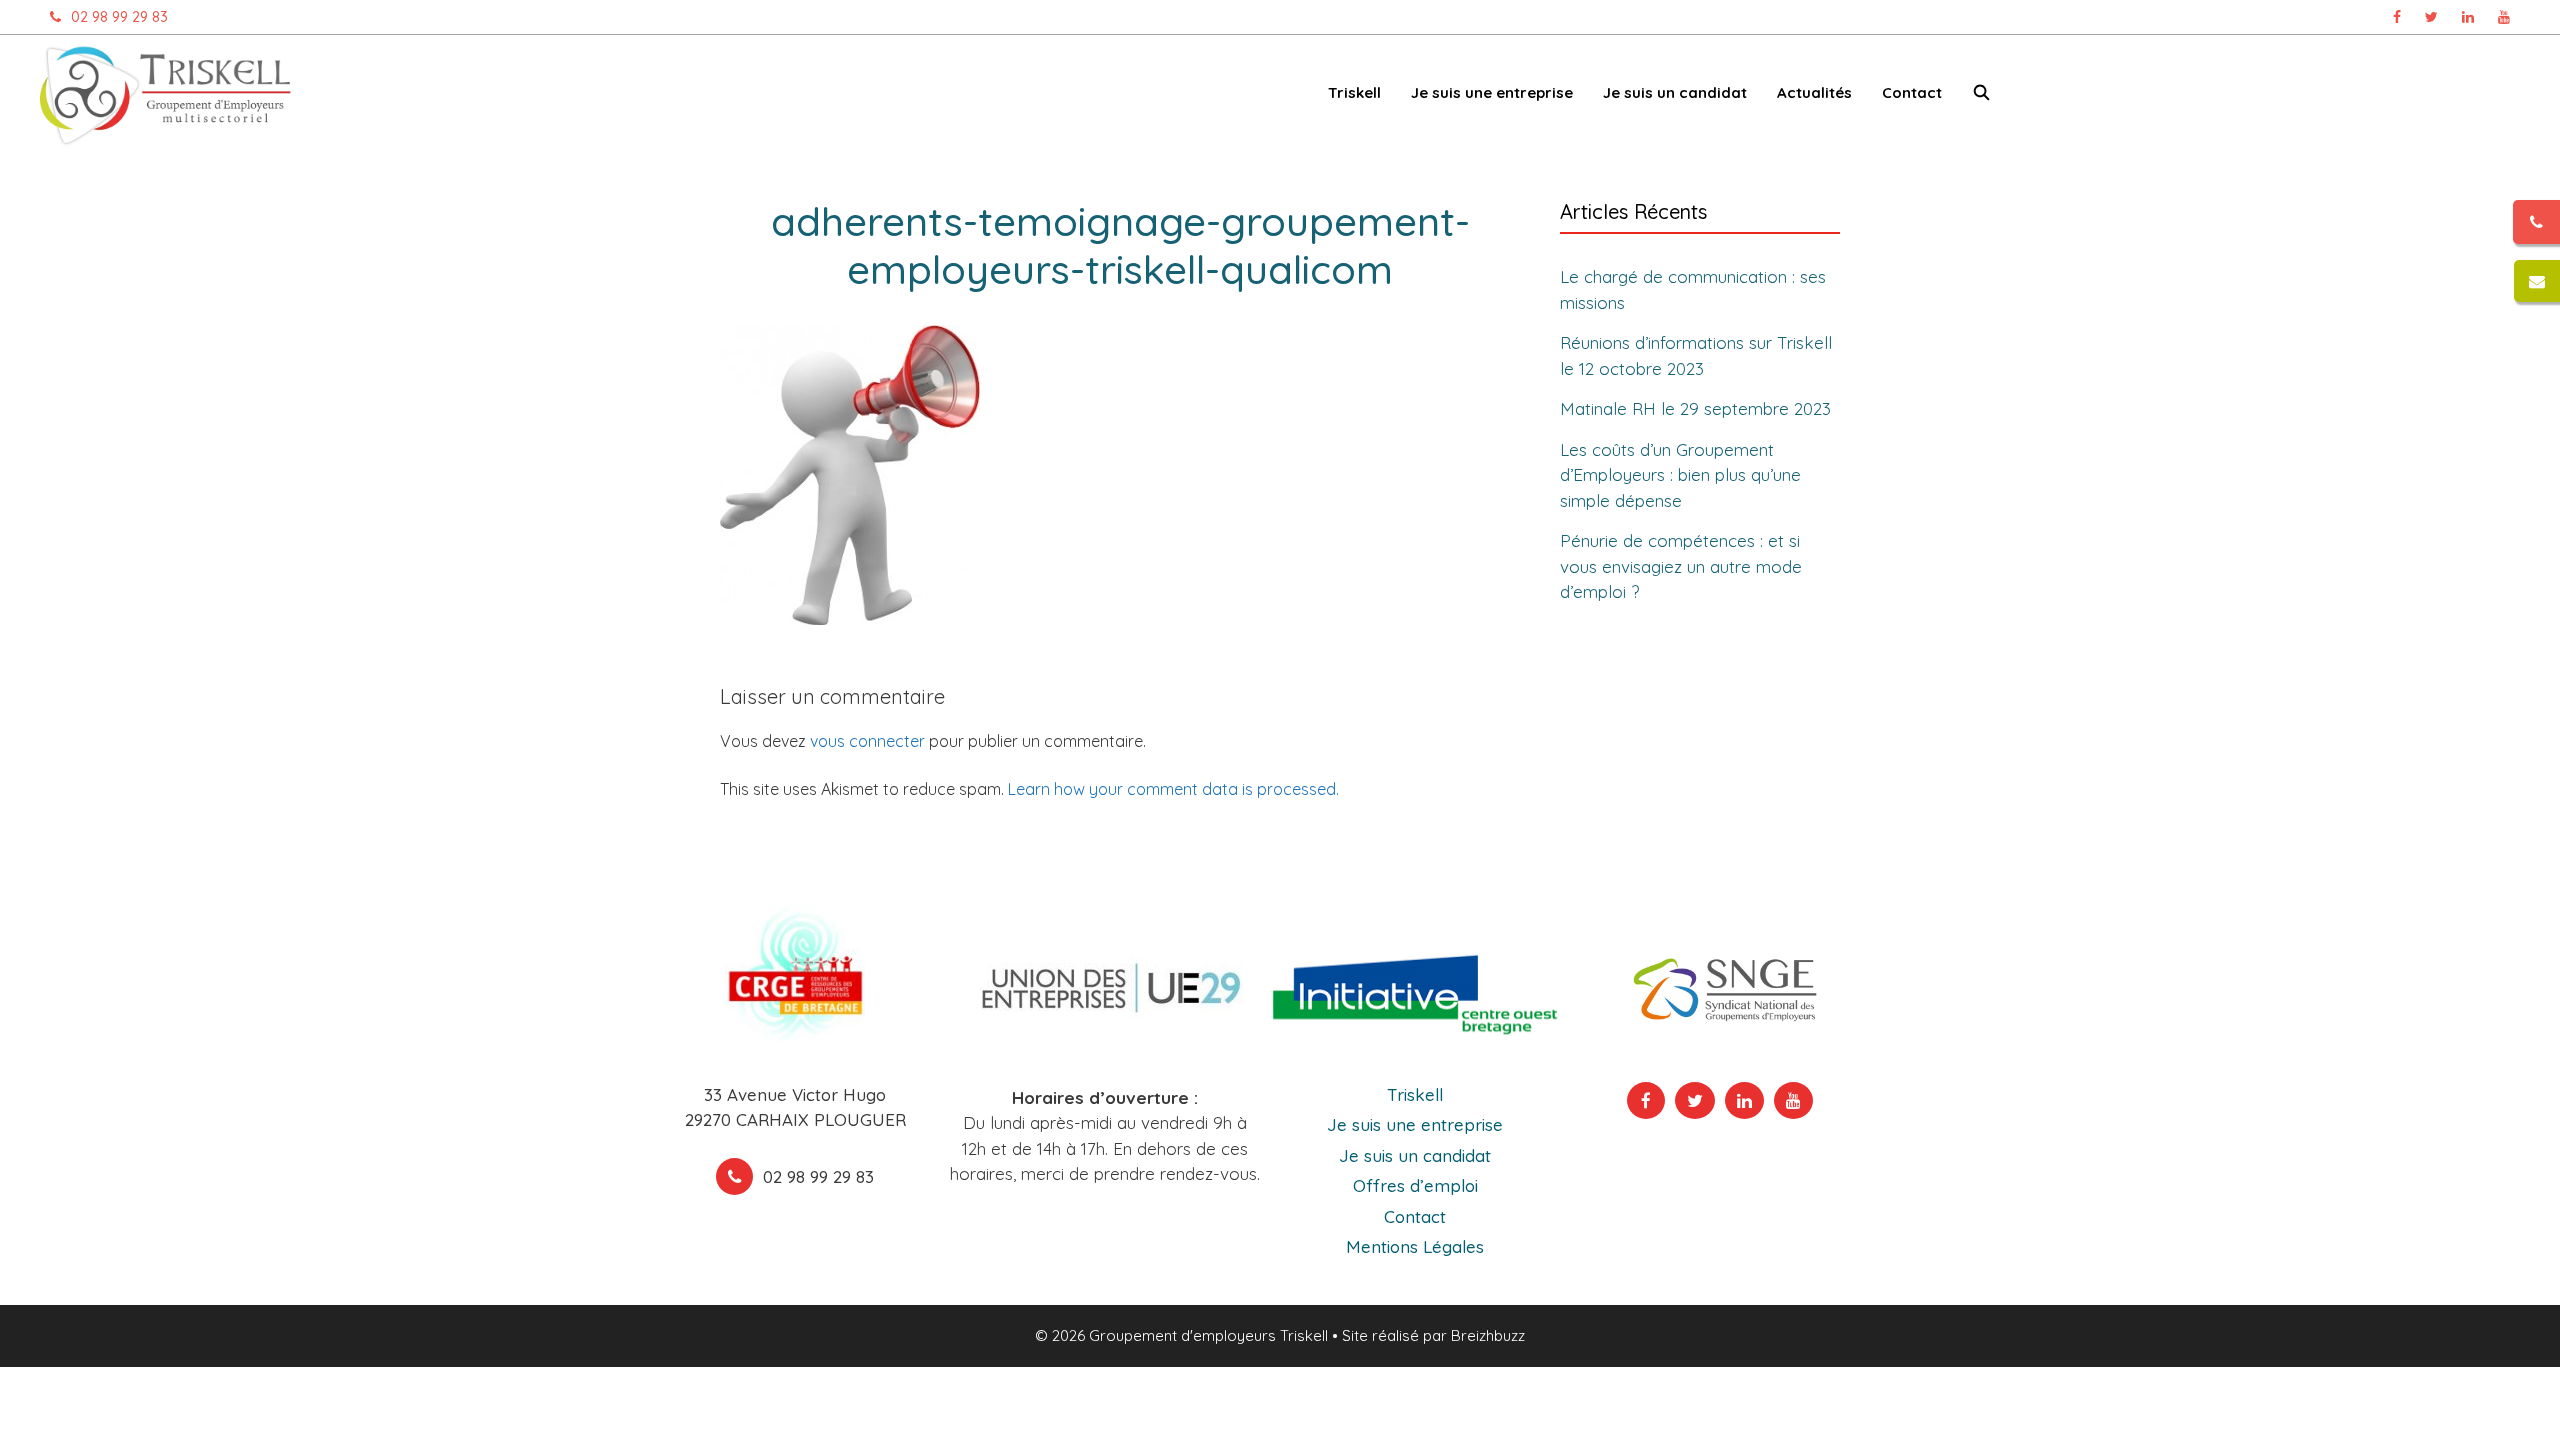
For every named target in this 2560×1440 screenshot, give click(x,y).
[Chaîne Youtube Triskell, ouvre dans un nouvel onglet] (2504, 17)
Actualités (1814, 92)
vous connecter (867, 741)
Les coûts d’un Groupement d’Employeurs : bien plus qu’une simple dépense (1680, 475)
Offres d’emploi (1415, 1185)
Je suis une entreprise (1415, 1124)
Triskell (1415, 1094)
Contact (1912, 92)
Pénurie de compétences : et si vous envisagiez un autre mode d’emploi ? (1681, 566)
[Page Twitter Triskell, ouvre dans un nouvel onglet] (2431, 17)
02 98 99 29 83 (119, 17)
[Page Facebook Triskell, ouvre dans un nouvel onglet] (2397, 17)
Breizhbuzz (1488, 1335)
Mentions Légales (1415, 1246)
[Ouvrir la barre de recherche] (1981, 96)
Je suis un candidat (1415, 1155)
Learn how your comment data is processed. (1173, 789)
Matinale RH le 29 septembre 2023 (1695, 408)
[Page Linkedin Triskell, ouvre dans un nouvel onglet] (2468, 17)
